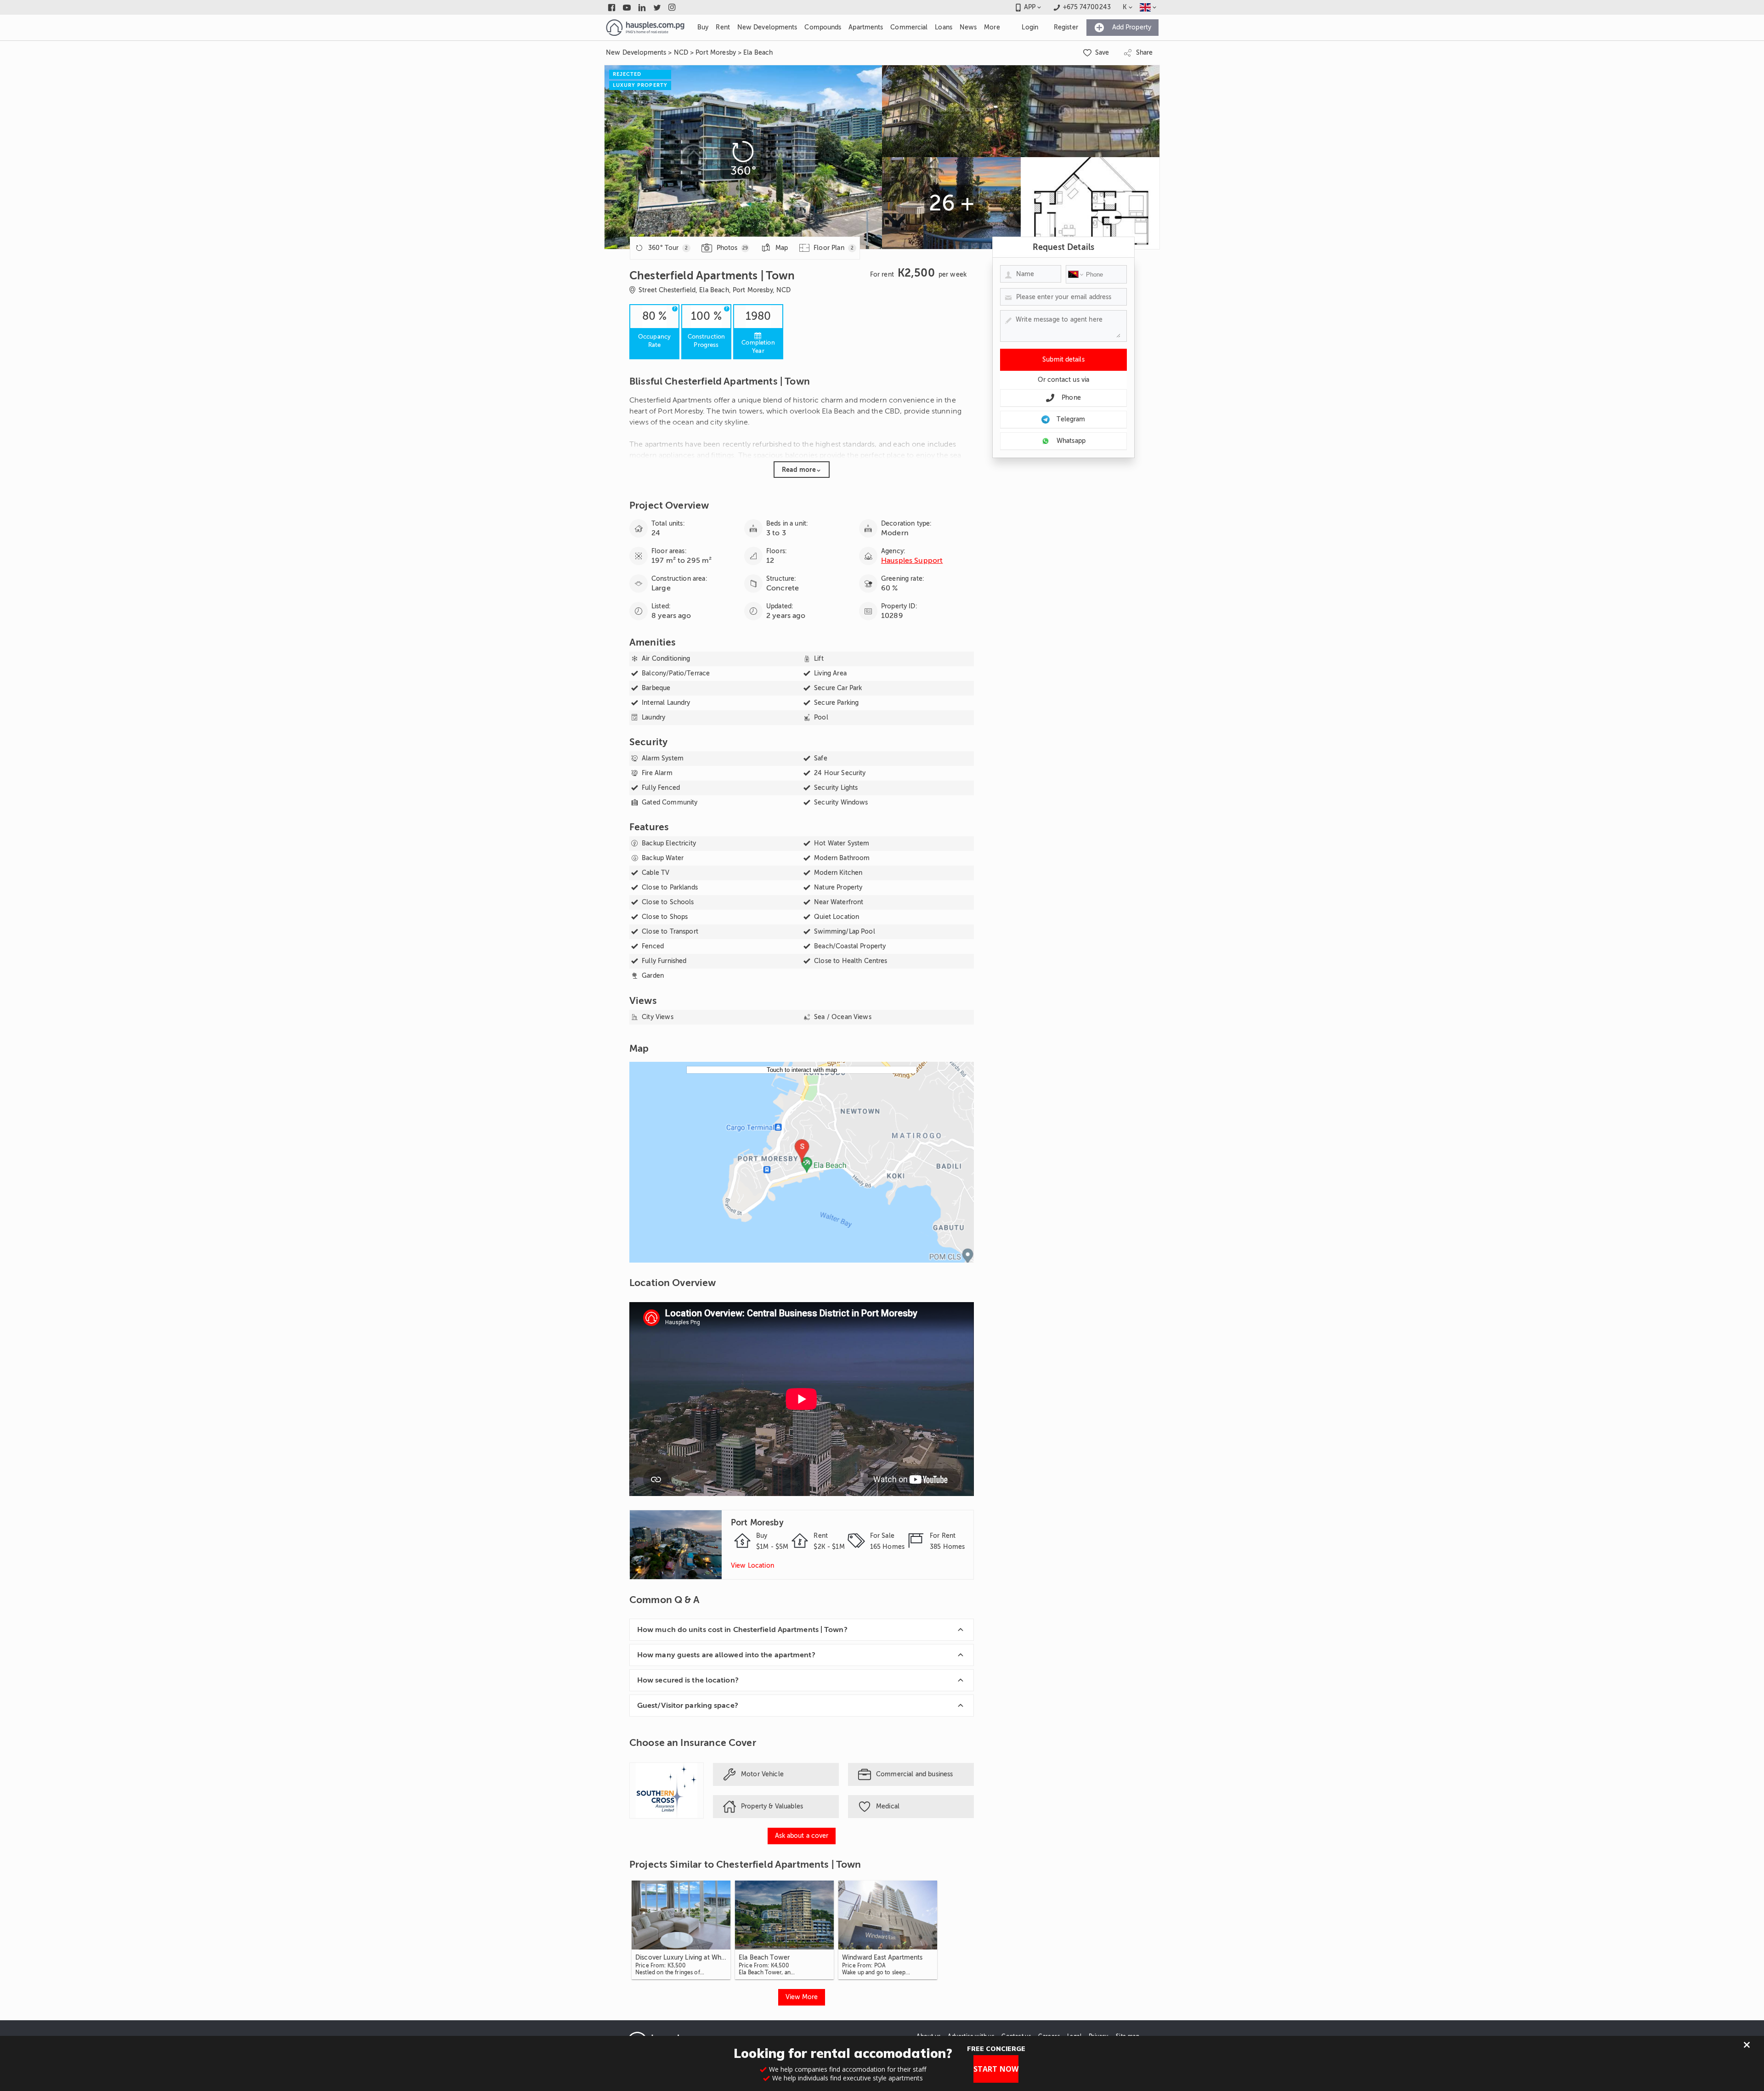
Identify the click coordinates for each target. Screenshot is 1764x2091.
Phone (1071, 398)
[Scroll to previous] (645, 1930)
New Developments (636, 53)
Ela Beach (758, 53)
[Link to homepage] (645, 28)
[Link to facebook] (612, 7)
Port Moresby (716, 53)
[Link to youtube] (627, 7)
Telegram (1071, 419)
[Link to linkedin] (642, 7)
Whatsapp (1071, 441)
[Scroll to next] (958, 1930)
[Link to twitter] (657, 7)
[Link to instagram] (672, 7)
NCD (681, 53)
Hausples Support (912, 561)
